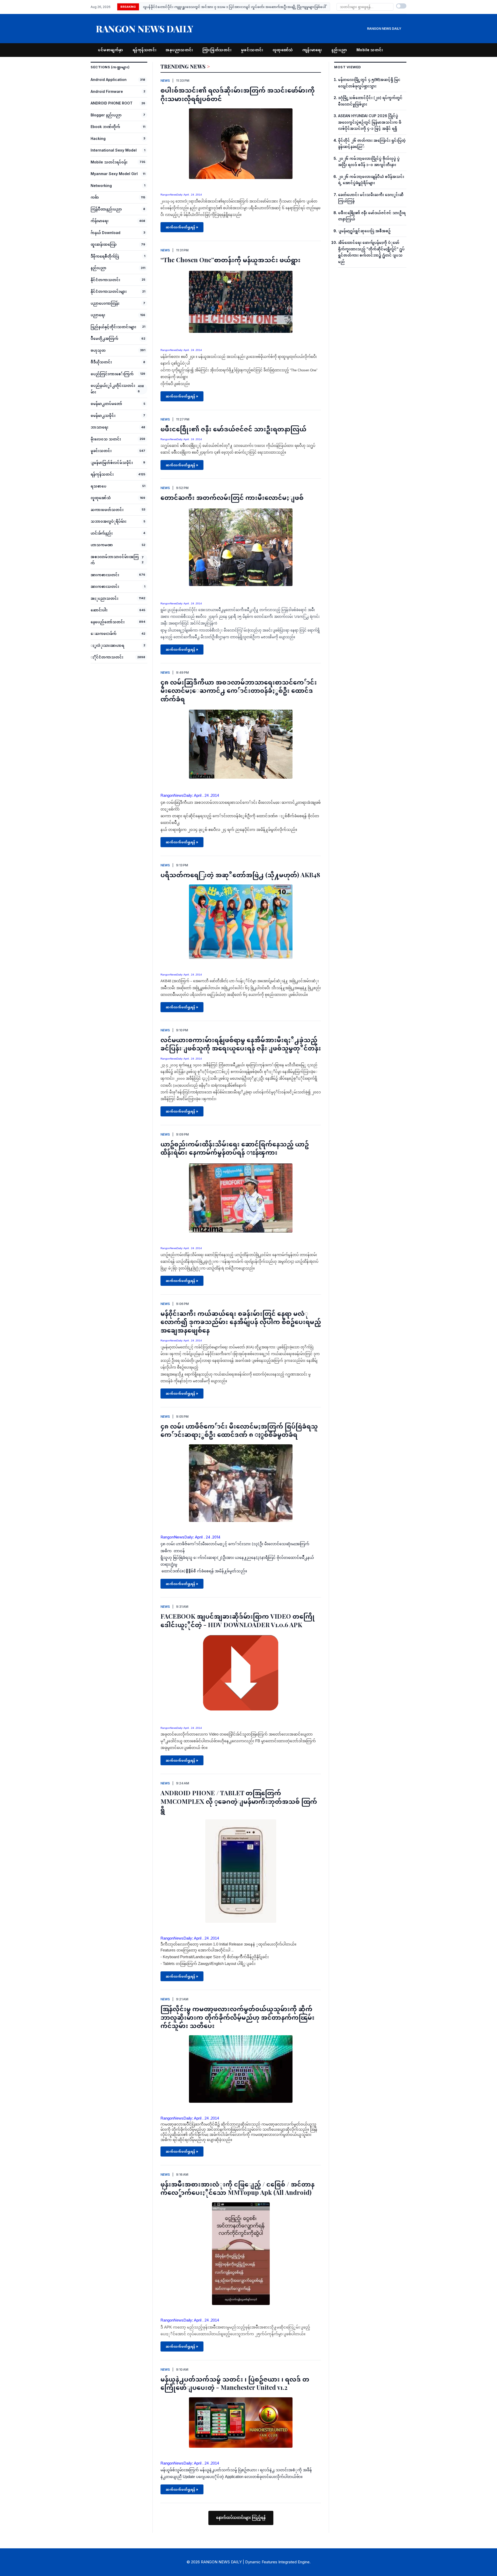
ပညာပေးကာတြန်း (105, 303)
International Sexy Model (114, 150)
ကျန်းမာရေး (312, 50)
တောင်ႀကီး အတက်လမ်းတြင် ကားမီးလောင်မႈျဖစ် (232, 497)
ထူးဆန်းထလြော (104, 244)
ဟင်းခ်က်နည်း (102, 533)
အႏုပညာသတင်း (104, 598)
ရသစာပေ (98, 486)
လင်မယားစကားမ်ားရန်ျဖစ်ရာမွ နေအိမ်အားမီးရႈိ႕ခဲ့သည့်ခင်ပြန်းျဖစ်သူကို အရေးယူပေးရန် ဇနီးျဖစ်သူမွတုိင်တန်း (241, 1044)
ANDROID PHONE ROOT (112, 103)
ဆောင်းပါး (99, 610)
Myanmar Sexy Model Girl (114, 174)
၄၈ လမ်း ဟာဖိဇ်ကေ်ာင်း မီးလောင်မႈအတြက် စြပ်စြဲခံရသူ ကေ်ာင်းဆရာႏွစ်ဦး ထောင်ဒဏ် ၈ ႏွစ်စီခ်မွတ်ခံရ (239, 1430)
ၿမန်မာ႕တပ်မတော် (106, 404)
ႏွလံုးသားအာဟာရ (107, 645)
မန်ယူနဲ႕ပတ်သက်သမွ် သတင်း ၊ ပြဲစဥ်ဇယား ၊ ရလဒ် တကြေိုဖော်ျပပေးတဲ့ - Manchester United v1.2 (235, 2383)
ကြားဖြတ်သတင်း (217, 50)
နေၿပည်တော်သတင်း (108, 622)
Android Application (109, 80)
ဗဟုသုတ (98, 350)
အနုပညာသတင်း (179, 50)
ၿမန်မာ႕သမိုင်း (103, 415)
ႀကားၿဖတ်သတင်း (107, 510)
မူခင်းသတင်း (101, 451)
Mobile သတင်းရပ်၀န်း (109, 162)
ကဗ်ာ (95, 197)
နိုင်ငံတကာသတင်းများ (109, 291)
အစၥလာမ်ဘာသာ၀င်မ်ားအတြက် (115, 560)
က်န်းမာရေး (100, 221)
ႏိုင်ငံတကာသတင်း (107, 657)
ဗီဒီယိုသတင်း (101, 362)
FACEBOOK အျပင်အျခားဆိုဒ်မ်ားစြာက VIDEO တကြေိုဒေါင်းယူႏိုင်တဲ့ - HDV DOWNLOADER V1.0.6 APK (238, 1620)
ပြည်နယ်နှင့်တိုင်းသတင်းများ (113, 327)
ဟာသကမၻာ (102, 545)
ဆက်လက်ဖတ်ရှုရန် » (182, 227)
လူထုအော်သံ (283, 50)
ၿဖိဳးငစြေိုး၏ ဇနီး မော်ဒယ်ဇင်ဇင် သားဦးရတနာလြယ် (233, 429)
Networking (101, 186)
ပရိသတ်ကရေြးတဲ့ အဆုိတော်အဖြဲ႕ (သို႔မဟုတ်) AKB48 (240, 875)
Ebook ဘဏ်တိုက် (105, 127)
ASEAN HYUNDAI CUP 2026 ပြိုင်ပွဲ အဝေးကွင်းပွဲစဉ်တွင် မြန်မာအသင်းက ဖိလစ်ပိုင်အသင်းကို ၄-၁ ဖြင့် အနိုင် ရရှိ (227, 7)
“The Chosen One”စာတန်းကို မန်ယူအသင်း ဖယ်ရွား (231, 260)
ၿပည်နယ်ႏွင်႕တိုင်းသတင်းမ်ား (113, 389)
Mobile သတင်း (370, 50)
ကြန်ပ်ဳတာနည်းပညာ (106, 209)
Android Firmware (107, 91)
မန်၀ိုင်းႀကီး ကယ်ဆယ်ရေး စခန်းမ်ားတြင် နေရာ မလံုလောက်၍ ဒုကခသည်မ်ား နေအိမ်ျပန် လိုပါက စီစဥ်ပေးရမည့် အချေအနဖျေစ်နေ (241, 1322)
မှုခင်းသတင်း (252, 50)
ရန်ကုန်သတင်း (145, 50)
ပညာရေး (98, 315)
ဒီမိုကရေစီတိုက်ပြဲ (105, 256)
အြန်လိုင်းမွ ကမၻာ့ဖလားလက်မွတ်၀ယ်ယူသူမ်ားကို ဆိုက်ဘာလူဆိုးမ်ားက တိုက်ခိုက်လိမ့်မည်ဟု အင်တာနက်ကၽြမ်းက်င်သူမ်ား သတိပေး (237, 2017)
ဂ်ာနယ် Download (105, 233)
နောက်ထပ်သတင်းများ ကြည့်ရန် (241, 2518)
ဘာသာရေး (99, 427)
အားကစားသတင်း (105, 575)
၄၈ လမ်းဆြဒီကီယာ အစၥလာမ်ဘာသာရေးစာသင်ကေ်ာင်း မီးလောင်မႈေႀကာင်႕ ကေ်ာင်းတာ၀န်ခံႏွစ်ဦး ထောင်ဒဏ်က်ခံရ (239, 690)
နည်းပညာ (339, 50)
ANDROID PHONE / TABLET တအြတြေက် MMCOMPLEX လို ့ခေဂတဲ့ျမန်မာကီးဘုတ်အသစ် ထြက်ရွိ (239, 1801)
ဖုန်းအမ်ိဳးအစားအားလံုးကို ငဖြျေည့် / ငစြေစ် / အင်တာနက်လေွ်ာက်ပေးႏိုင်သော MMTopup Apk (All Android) (237, 2188)
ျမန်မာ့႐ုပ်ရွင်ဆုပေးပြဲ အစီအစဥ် (364, 231)
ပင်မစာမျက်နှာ (111, 50)
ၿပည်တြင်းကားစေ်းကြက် (112, 374)
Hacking (98, 138)
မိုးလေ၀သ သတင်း (106, 439)
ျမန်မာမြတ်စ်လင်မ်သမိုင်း (112, 463)
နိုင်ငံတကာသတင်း (105, 280)
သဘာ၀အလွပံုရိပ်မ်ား (108, 521)
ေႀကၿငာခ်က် (104, 633)
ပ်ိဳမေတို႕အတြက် (104, 338)
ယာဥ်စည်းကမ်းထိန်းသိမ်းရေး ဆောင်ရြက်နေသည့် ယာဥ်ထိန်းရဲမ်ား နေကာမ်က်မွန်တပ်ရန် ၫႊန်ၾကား (235, 1148)
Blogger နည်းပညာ (106, 115)
